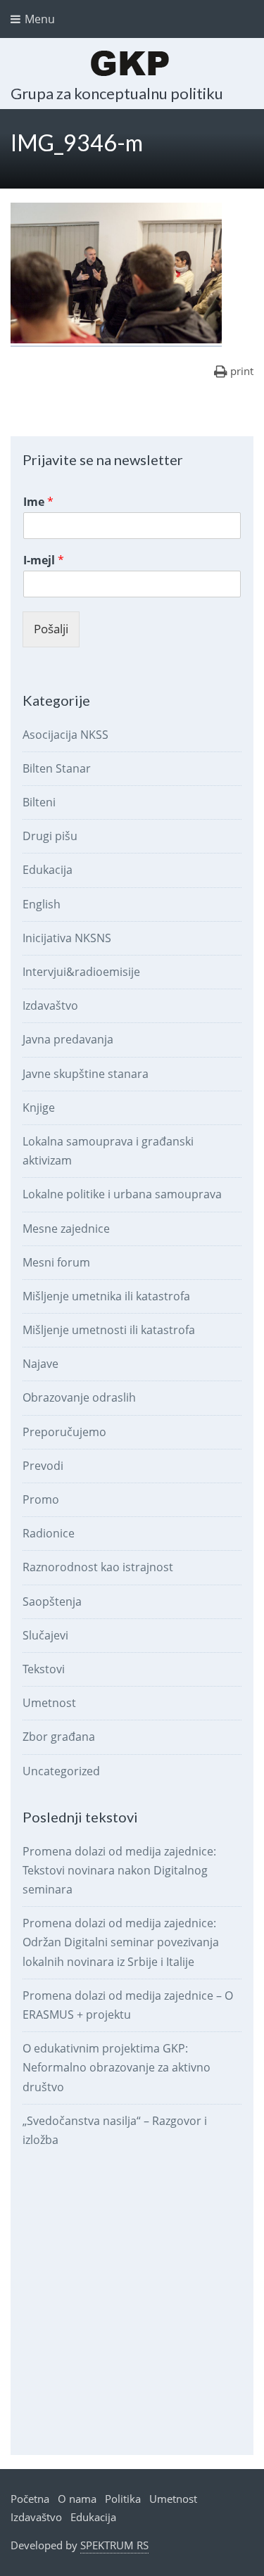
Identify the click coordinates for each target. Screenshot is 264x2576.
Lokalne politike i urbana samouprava (122, 1194)
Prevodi (43, 1466)
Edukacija (48, 870)
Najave (40, 1364)
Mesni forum (56, 1262)
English (42, 904)
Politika (123, 2499)
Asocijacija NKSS (65, 735)
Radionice (49, 1533)
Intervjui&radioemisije (81, 972)
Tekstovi (44, 1669)
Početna (30, 2499)
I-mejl (44, 560)
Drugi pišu (50, 836)
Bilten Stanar (57, 768)
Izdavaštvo (50, 1005)
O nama (77, 2499)
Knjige (39, 1108)
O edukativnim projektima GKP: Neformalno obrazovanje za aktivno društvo (117, 2067)
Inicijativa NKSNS (67, 938)
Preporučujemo (64, 1432)
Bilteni (39, 802)
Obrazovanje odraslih (79, 1397)
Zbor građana (59, 1737)
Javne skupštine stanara (86, 1074)
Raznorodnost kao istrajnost (98, 1567)
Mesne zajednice (66, 1229)
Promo (41, 1499)
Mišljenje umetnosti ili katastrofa (109, 1330)
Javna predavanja (68, 1039)
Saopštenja (52, 1601)
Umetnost (49, 1703)
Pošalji (51, 629)
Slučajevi (45, 1635)
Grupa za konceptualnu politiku (117, 93)
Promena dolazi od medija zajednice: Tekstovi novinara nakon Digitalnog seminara (119, 1870)
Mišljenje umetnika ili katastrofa (106, 1296)
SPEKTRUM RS (114, 2545)
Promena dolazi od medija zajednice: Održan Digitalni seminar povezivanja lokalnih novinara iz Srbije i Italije (121, 1942)
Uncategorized (61, 1771)
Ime (38, 502)
